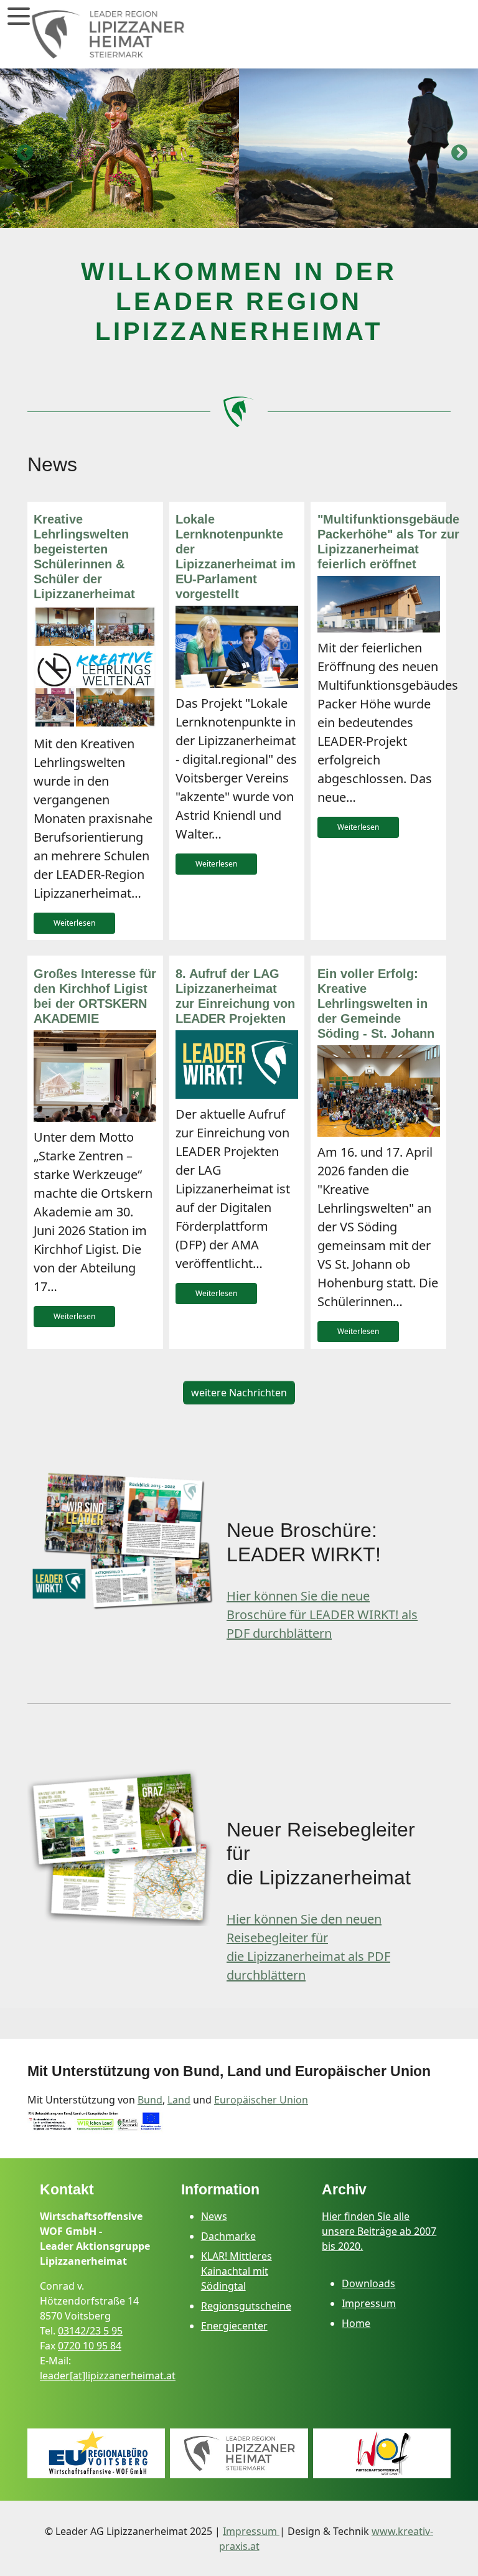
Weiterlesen (74, 923)
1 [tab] (174, 220)
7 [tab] (286, 220)
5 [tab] (248, 220)
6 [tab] (267, 220)
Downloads (368, 2283)
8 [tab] (304, 220)
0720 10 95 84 (90, 2346)
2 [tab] (192, 220)
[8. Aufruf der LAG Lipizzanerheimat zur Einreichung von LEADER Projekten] (237, 1065)
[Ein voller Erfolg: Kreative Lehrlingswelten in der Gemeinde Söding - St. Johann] (379, 1091)
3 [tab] (211, 220)
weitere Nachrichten (239, 1393)
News (214, 2216)
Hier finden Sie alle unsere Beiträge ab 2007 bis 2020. (379, 2231)
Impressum (369, 2303)
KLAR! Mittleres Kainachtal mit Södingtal (237, 2271)
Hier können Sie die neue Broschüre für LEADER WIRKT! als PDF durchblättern (322, 1615)
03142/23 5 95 (90, 2331)
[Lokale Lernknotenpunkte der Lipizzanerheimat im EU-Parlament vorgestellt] (237, 647)
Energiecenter (234, 2326)
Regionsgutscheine (246, 2306)
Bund (150, 2100)
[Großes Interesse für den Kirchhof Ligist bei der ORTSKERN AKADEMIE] (95, 1076)
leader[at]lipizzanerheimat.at (108, 2376)
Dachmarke (228, 2236)
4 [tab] (230, 220)
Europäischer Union (261, 2100)
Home (356, 2323)
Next (456, 150)
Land (179, 2100)
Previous (22, 150)
